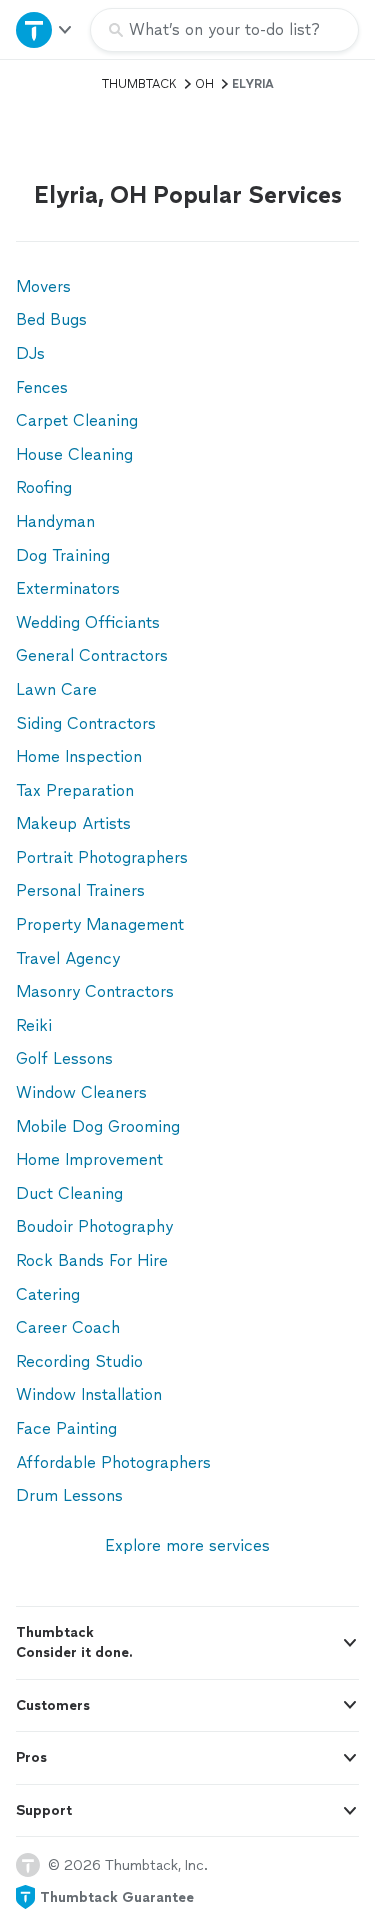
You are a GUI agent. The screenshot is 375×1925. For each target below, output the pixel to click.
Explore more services (187, 1545)
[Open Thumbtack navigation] (45, 29)
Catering (48, 1294)
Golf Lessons (64, 1058)
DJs (30, 353)
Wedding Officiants (88, 622)
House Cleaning (74, 454)
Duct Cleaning (69, 1193)
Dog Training (63, 555)
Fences (42, 387)
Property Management (100, 924)
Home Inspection (79, 756)
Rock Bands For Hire (92, 1260)
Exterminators (68, 588)
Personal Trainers (80, 890)
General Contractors (92, 655)
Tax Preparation (75, 790)
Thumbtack (139, 84)
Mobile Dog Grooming (98, 1126)
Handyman (55, 521)
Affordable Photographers (113, 1462)
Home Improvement (89, 1159)
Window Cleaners (81, 1092)
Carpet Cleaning (77, 420)
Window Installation (89, 1394)
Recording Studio (79, 1361)
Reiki (34, 1025)
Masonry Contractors (95, 991)
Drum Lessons (69, 1495)
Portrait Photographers (102, 857)
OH (204, 84)
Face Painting (66, 1428)
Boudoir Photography (94, 1226)
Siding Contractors (86, 723)
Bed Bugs (51, 319)
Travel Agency (68, 958)
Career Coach (68, 1327)
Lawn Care (56, 689)
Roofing (44, 487)
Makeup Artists (73, 823)
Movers (43, 286)
